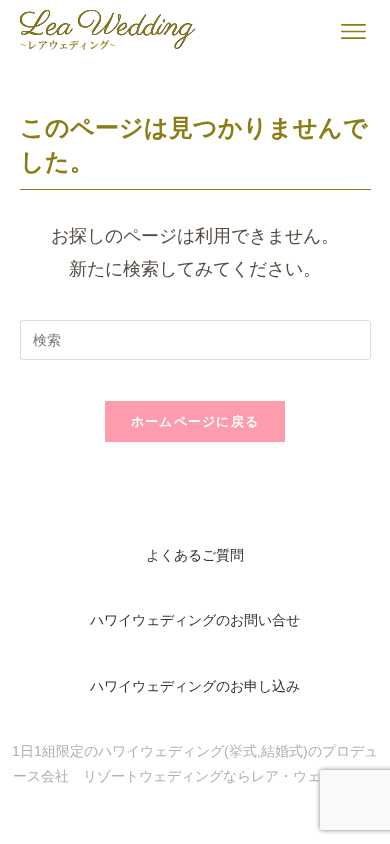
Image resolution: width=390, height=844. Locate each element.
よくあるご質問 (195, 555)
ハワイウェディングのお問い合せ (195, 620)
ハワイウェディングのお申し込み (195, 686)
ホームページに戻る (195, 421)
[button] (353, 31)
